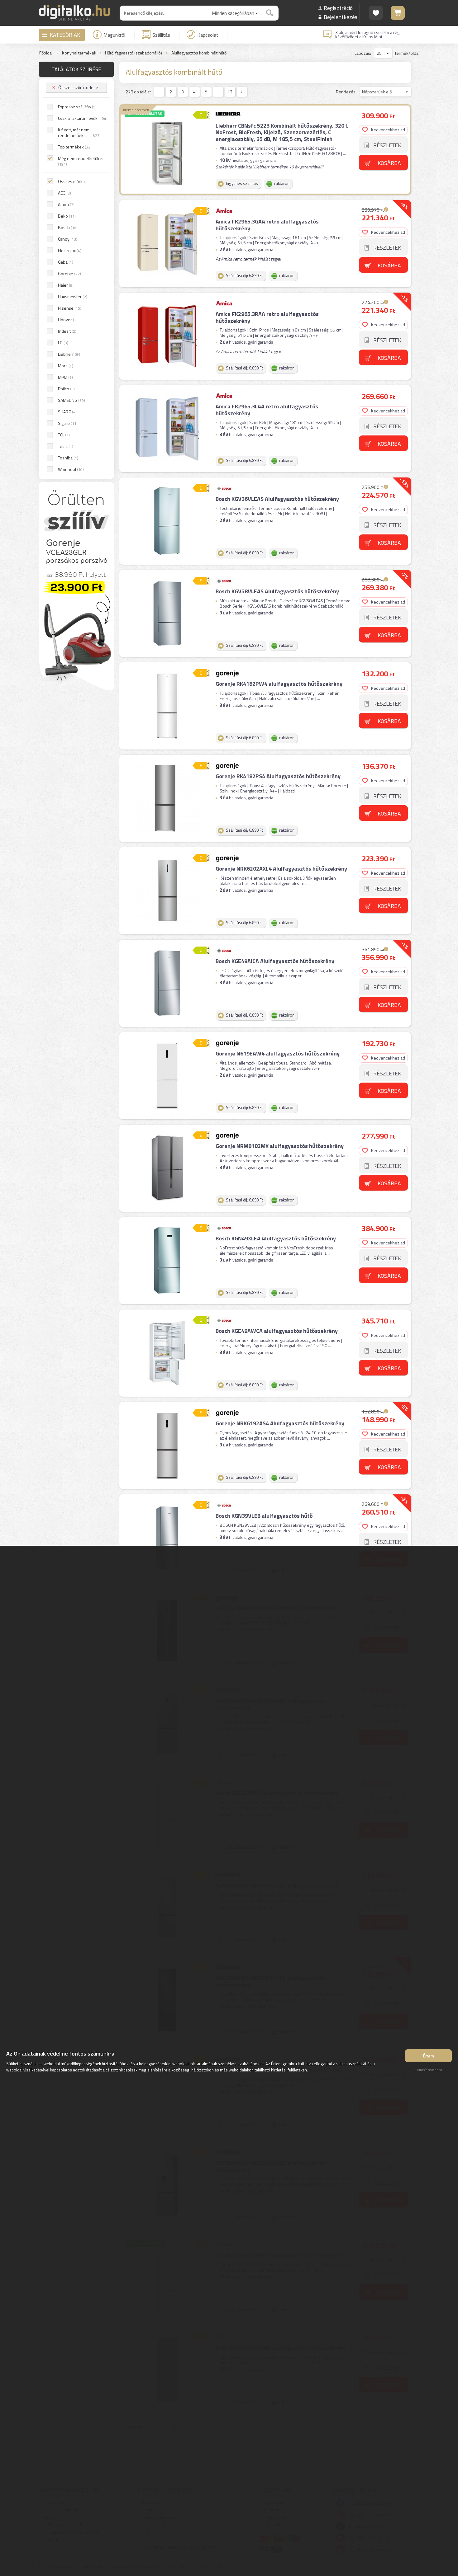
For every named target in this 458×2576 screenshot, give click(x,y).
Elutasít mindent (428, 2070)
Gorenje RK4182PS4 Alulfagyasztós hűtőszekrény (278, 776)
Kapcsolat (208, 35)
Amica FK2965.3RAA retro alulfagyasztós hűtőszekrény (267, 317)
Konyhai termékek (79, 53)
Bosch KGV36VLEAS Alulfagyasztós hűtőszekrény (277, 499)
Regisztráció (338, 8)
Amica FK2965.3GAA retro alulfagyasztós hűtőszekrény (267, 225)
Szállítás (161, 35)
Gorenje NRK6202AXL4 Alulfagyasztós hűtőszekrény (281, 869)
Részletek (387, 145)
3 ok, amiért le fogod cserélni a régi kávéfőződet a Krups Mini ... (368, 35)
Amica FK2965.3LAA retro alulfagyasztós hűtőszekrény (267, 410)
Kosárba (389, 163)
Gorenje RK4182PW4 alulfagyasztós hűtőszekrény (279, 684)
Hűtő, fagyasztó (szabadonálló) (134, 53)
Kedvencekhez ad (388, 130)
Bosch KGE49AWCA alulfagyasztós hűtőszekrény (277, 1331)
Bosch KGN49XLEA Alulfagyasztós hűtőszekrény (276, 1238)
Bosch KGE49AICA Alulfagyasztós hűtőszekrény (275, 961)
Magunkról (114, 35)
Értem (429, 2056)
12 (230, 92)
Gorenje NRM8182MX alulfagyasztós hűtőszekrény (280, 1146)
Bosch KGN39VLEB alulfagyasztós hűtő (264, 1516)
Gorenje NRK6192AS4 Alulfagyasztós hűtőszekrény (280, 1423)
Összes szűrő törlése (78, 87)
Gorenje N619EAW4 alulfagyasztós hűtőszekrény (278, 1053)
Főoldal (46, 53)
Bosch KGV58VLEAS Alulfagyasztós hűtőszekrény (277, 591)
